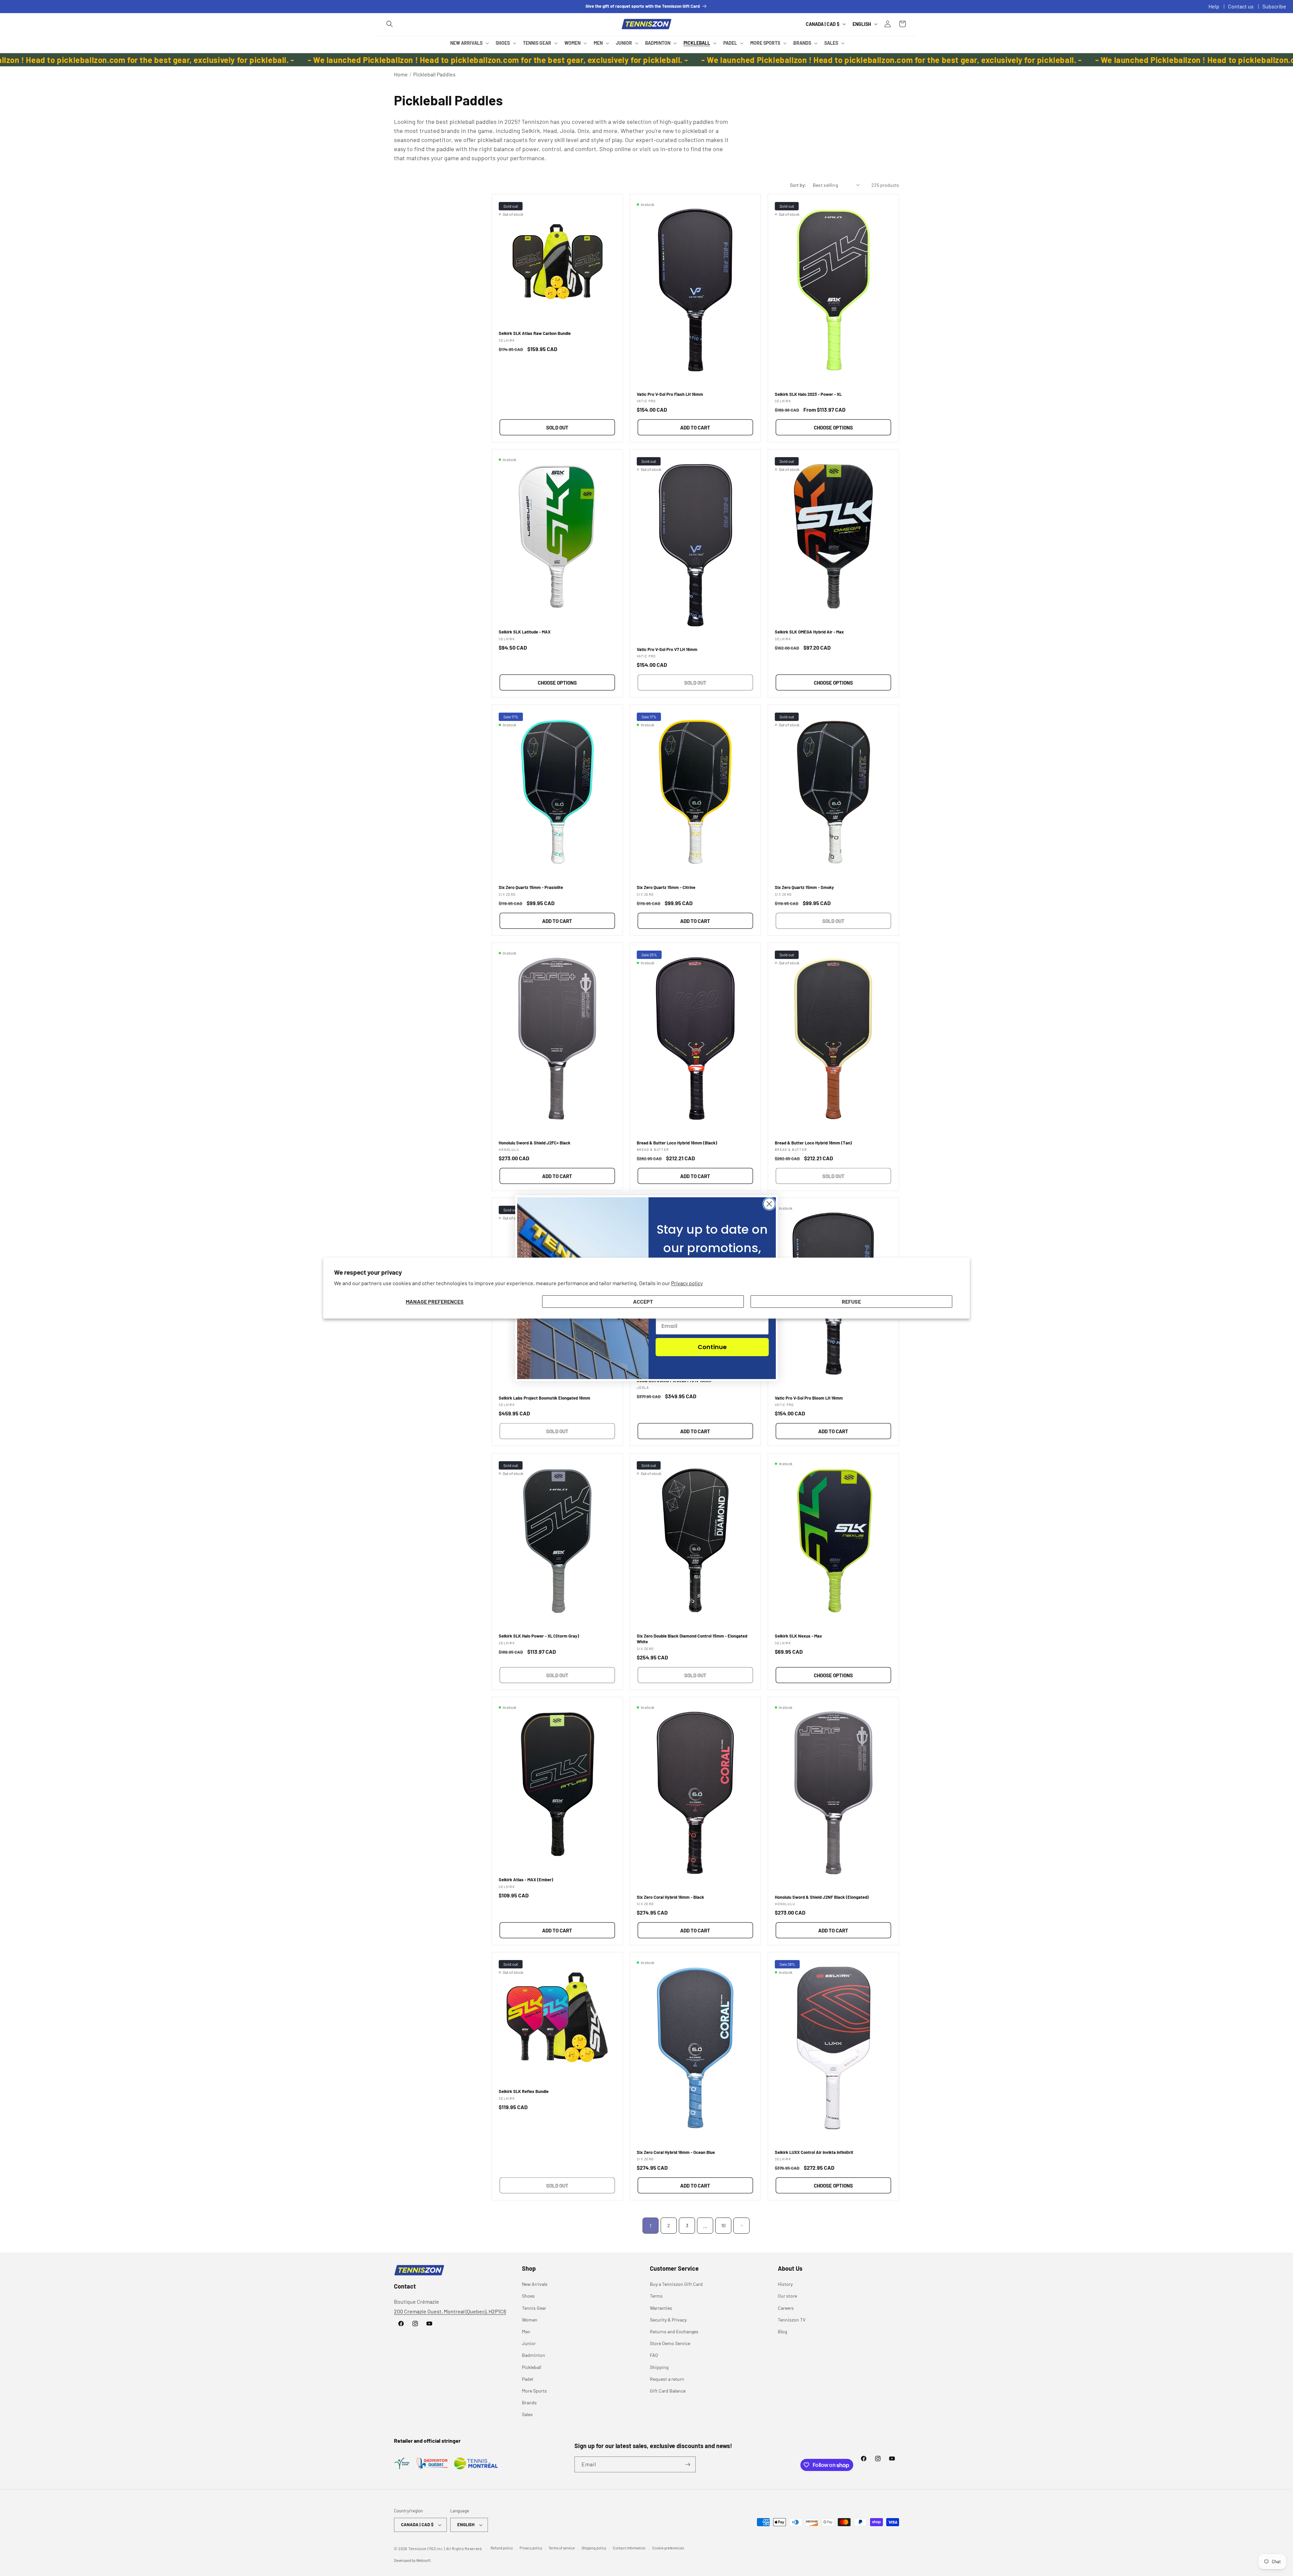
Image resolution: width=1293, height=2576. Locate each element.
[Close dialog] (769, 1204)
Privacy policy (687, 1283)
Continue (712, 1347)
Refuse (851, 1301)
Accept (643, 1301)
